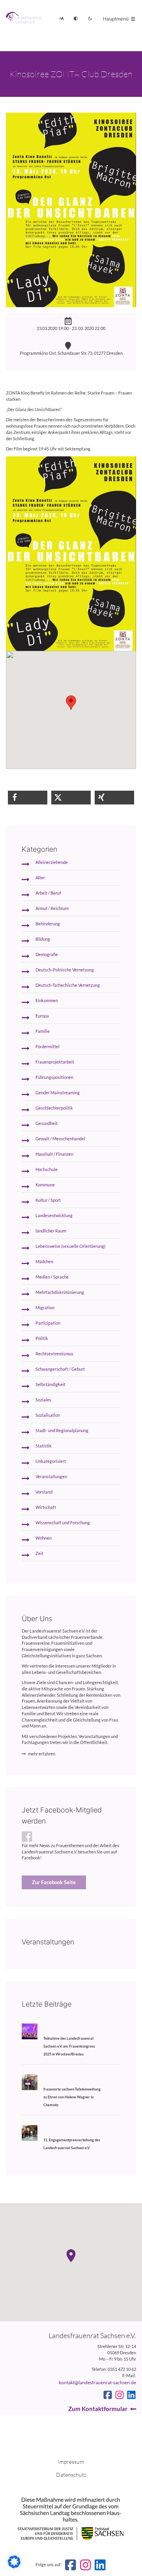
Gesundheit (47, 1123)
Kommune (45, 1185)
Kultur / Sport (48, 1200)
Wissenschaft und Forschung (63, 1523)
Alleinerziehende (52, 862)
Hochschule (47, 1169)
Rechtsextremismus (54, 1354)
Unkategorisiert (51, 1461)
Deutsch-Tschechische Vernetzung (68, 985)
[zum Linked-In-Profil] (131, 2395)
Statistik (44, 1446)
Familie (43, 1031)
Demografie (47, 954)
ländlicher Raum (51, 1231)
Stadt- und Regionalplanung (62, 1431)
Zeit (39, 1553)
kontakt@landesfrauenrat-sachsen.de (97, 2382)
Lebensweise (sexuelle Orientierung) (70, 1246)
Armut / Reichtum (52, 908)
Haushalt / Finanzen (54, 1154)
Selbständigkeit (50, 1384)
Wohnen (44, 1538)
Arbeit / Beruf (48, 893)
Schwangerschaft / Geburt (60, 1369)
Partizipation (48, 1323)
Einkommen (47, 1001)
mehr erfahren (42, 1754)
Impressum (71, 2462)
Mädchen (44, 1262)
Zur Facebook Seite (54, 1882)
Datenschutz (71, 2475)
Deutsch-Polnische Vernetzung (65, 970)
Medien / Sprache (52, 1277)
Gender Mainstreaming (58, 1093)
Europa (42, 1016)
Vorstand (44, 1492)
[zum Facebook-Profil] (108, 2395)
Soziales (43, 1400)
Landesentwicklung (54, 1216)
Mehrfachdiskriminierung (60, 1292)
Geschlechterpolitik (54, 1108)
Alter (40, 878)
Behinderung (48, 924)
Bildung (43, 939)
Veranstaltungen (51, 1477)
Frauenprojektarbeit (55, 1062)
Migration (45, 1308)
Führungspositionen (54, 1077)
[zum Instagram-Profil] (120, 2395)
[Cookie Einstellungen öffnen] (14, 2567)
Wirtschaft (46, 1507)
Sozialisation (48, 1415)
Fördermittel (48, 1047)
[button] (28, 798)
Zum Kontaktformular (98, 2409)
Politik (42, 1338)
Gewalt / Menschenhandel (60, 1139)
